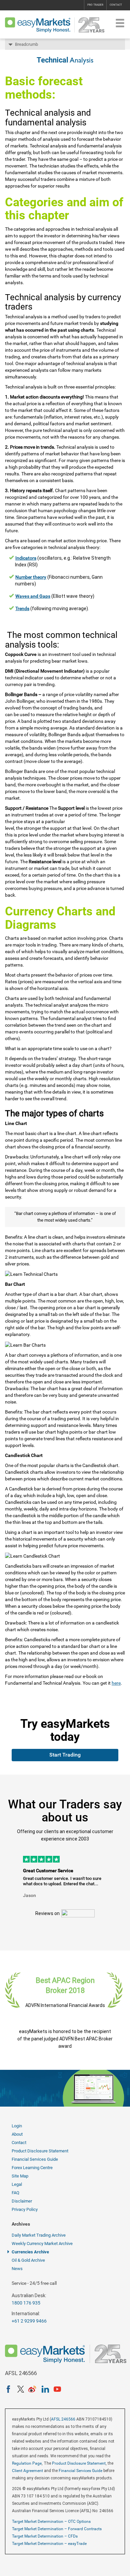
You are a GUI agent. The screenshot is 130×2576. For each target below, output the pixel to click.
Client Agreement (27, 2471)
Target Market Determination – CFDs (45, 2536)
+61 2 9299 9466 (29, 2321)
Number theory (31, 577)
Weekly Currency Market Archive (42, 2244)
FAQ (15, 2193)
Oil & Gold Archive (28, 2260)
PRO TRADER (95, 5)
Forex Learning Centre (32, 2168)
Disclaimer (22, 2201)
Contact (116, 5)
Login (17, 2126)
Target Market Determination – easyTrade (49, 2544)
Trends (22, 608)
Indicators (26, 558)
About (17, 2134)
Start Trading (65, 1755)
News (17, 2269)
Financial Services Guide (35, 2159)
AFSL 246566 (63, 2419)
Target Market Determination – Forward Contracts (57, 2529)
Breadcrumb (26, 44)
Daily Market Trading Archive (39, 2235)
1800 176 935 (26, 2303)
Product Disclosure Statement (40, 2151)
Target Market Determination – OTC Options (51, 2522)
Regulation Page (27, 2463)
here (116, 1683)
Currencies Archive (30, 2252)
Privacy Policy (25, 2209)
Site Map (20, 2176)
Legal (17, 2184)
